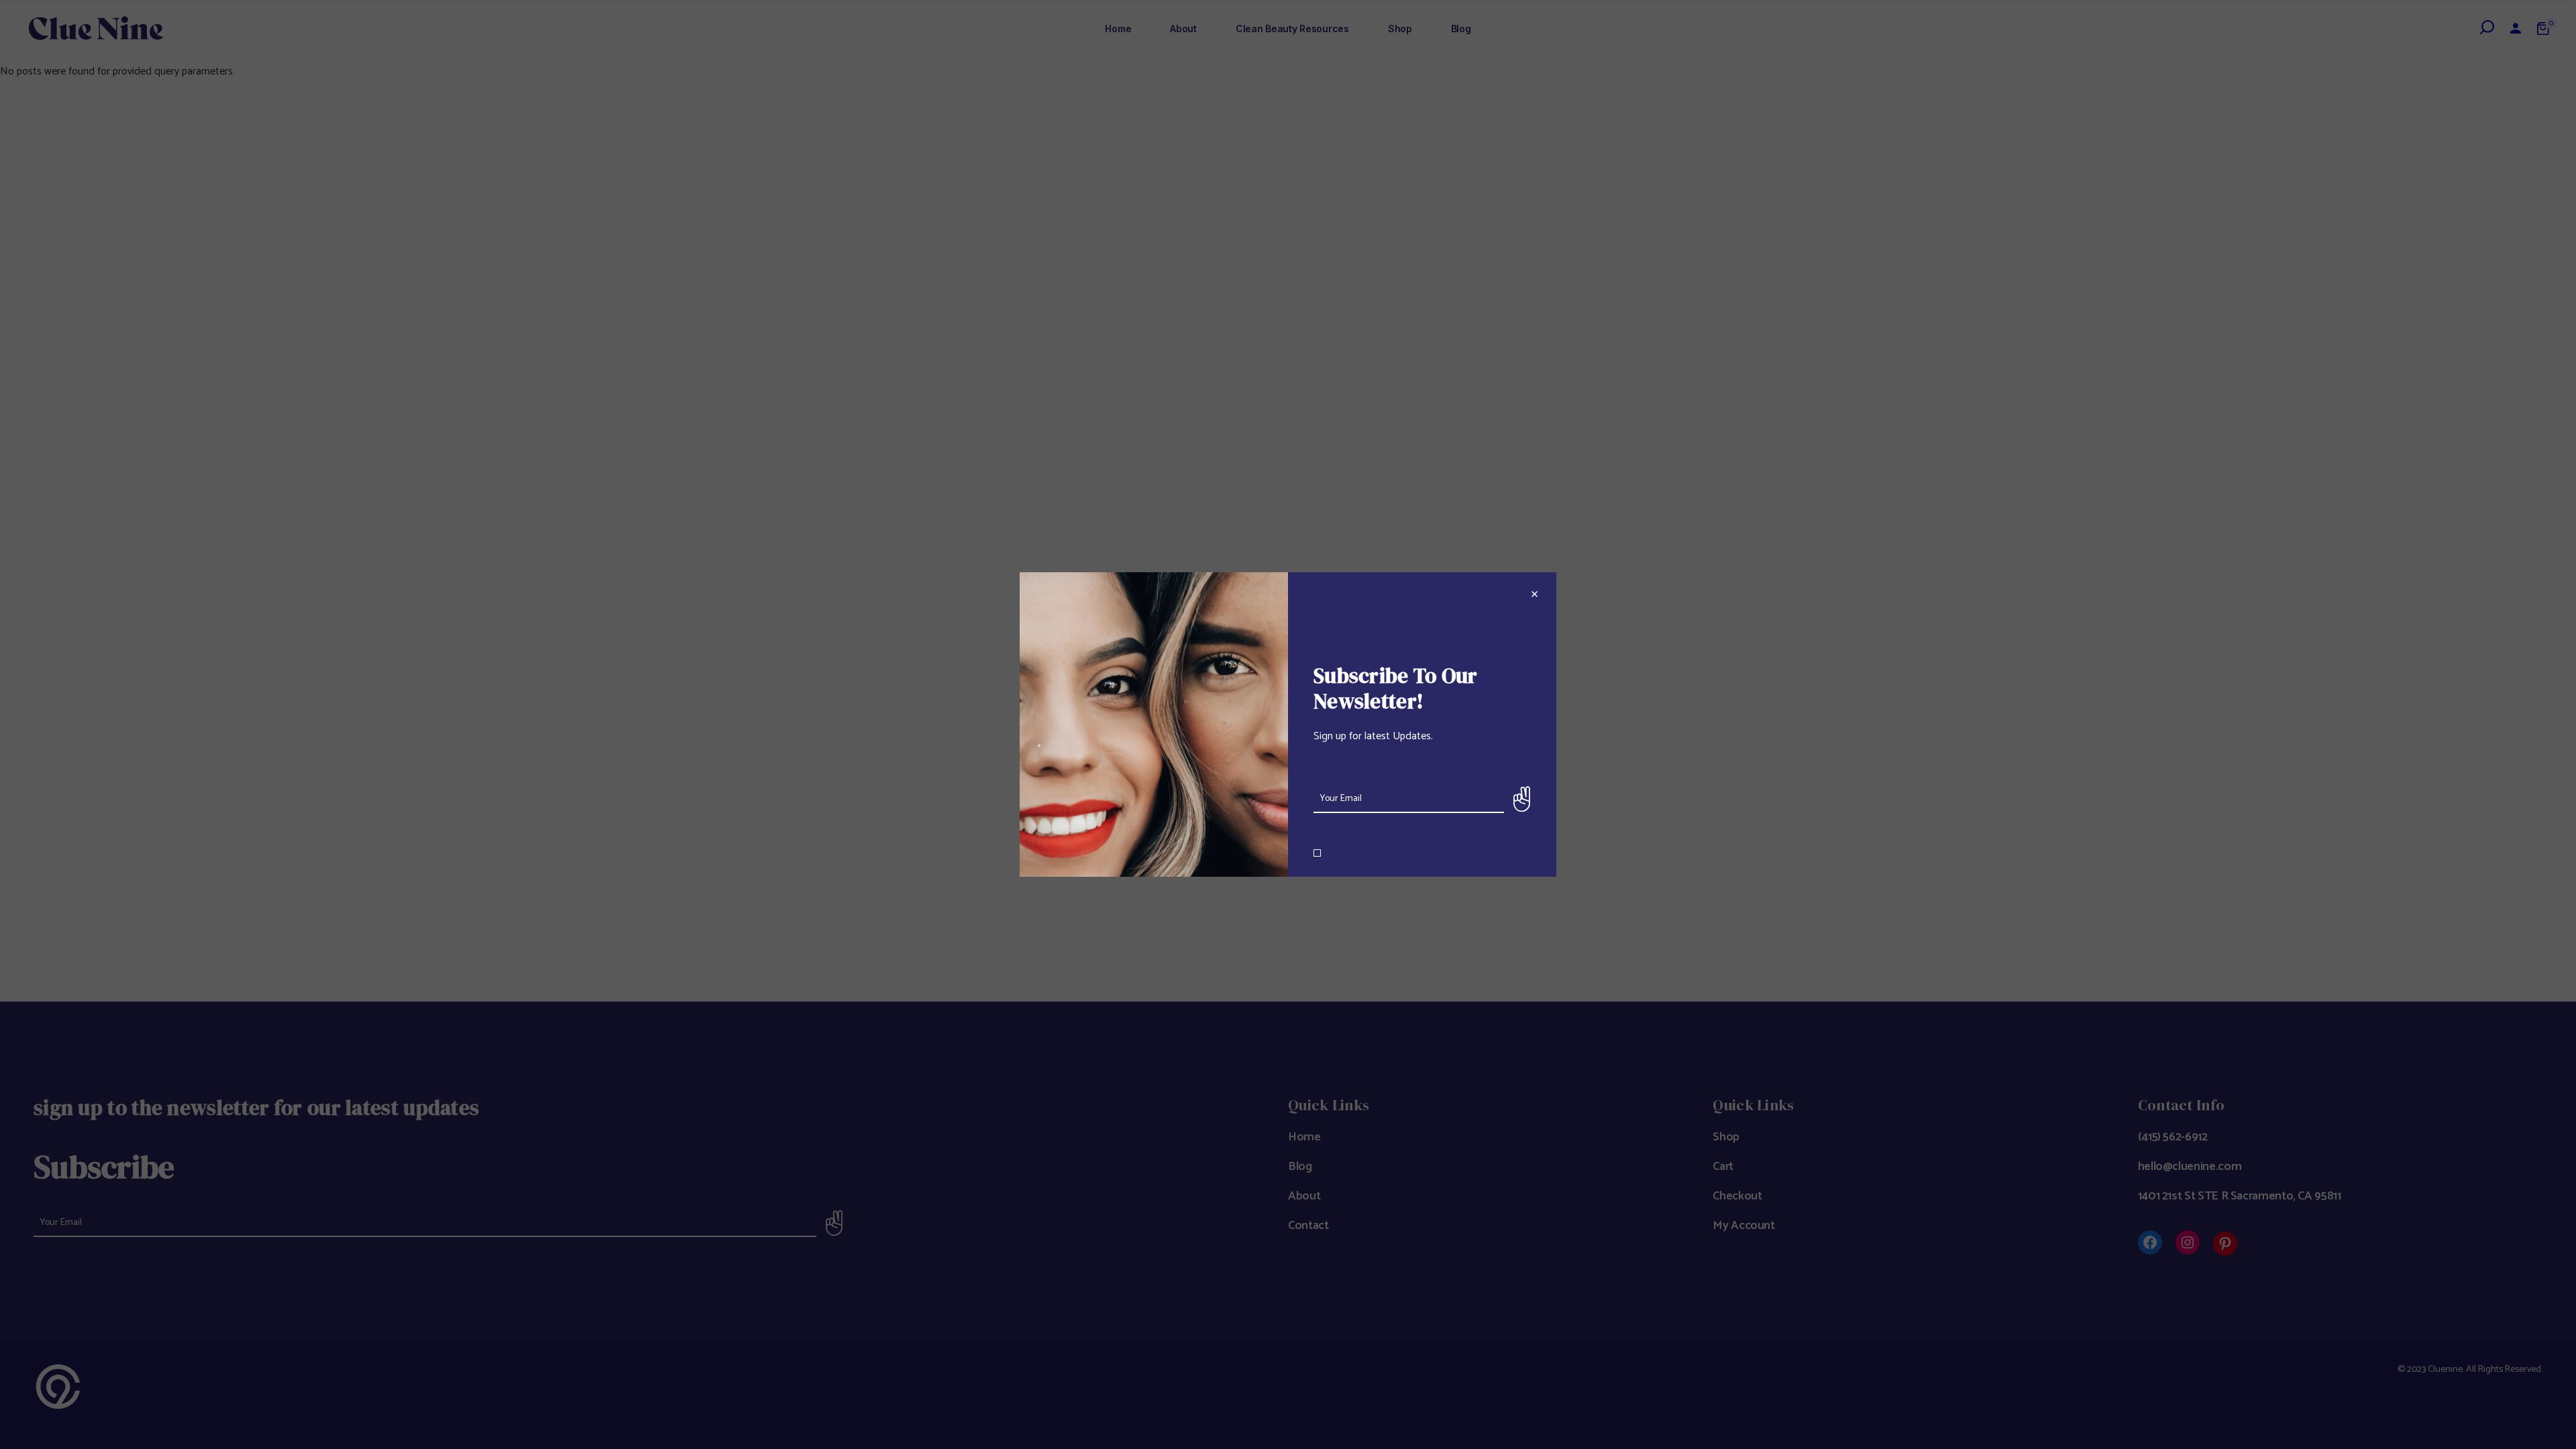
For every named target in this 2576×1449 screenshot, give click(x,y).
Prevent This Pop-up (1366, 853)
